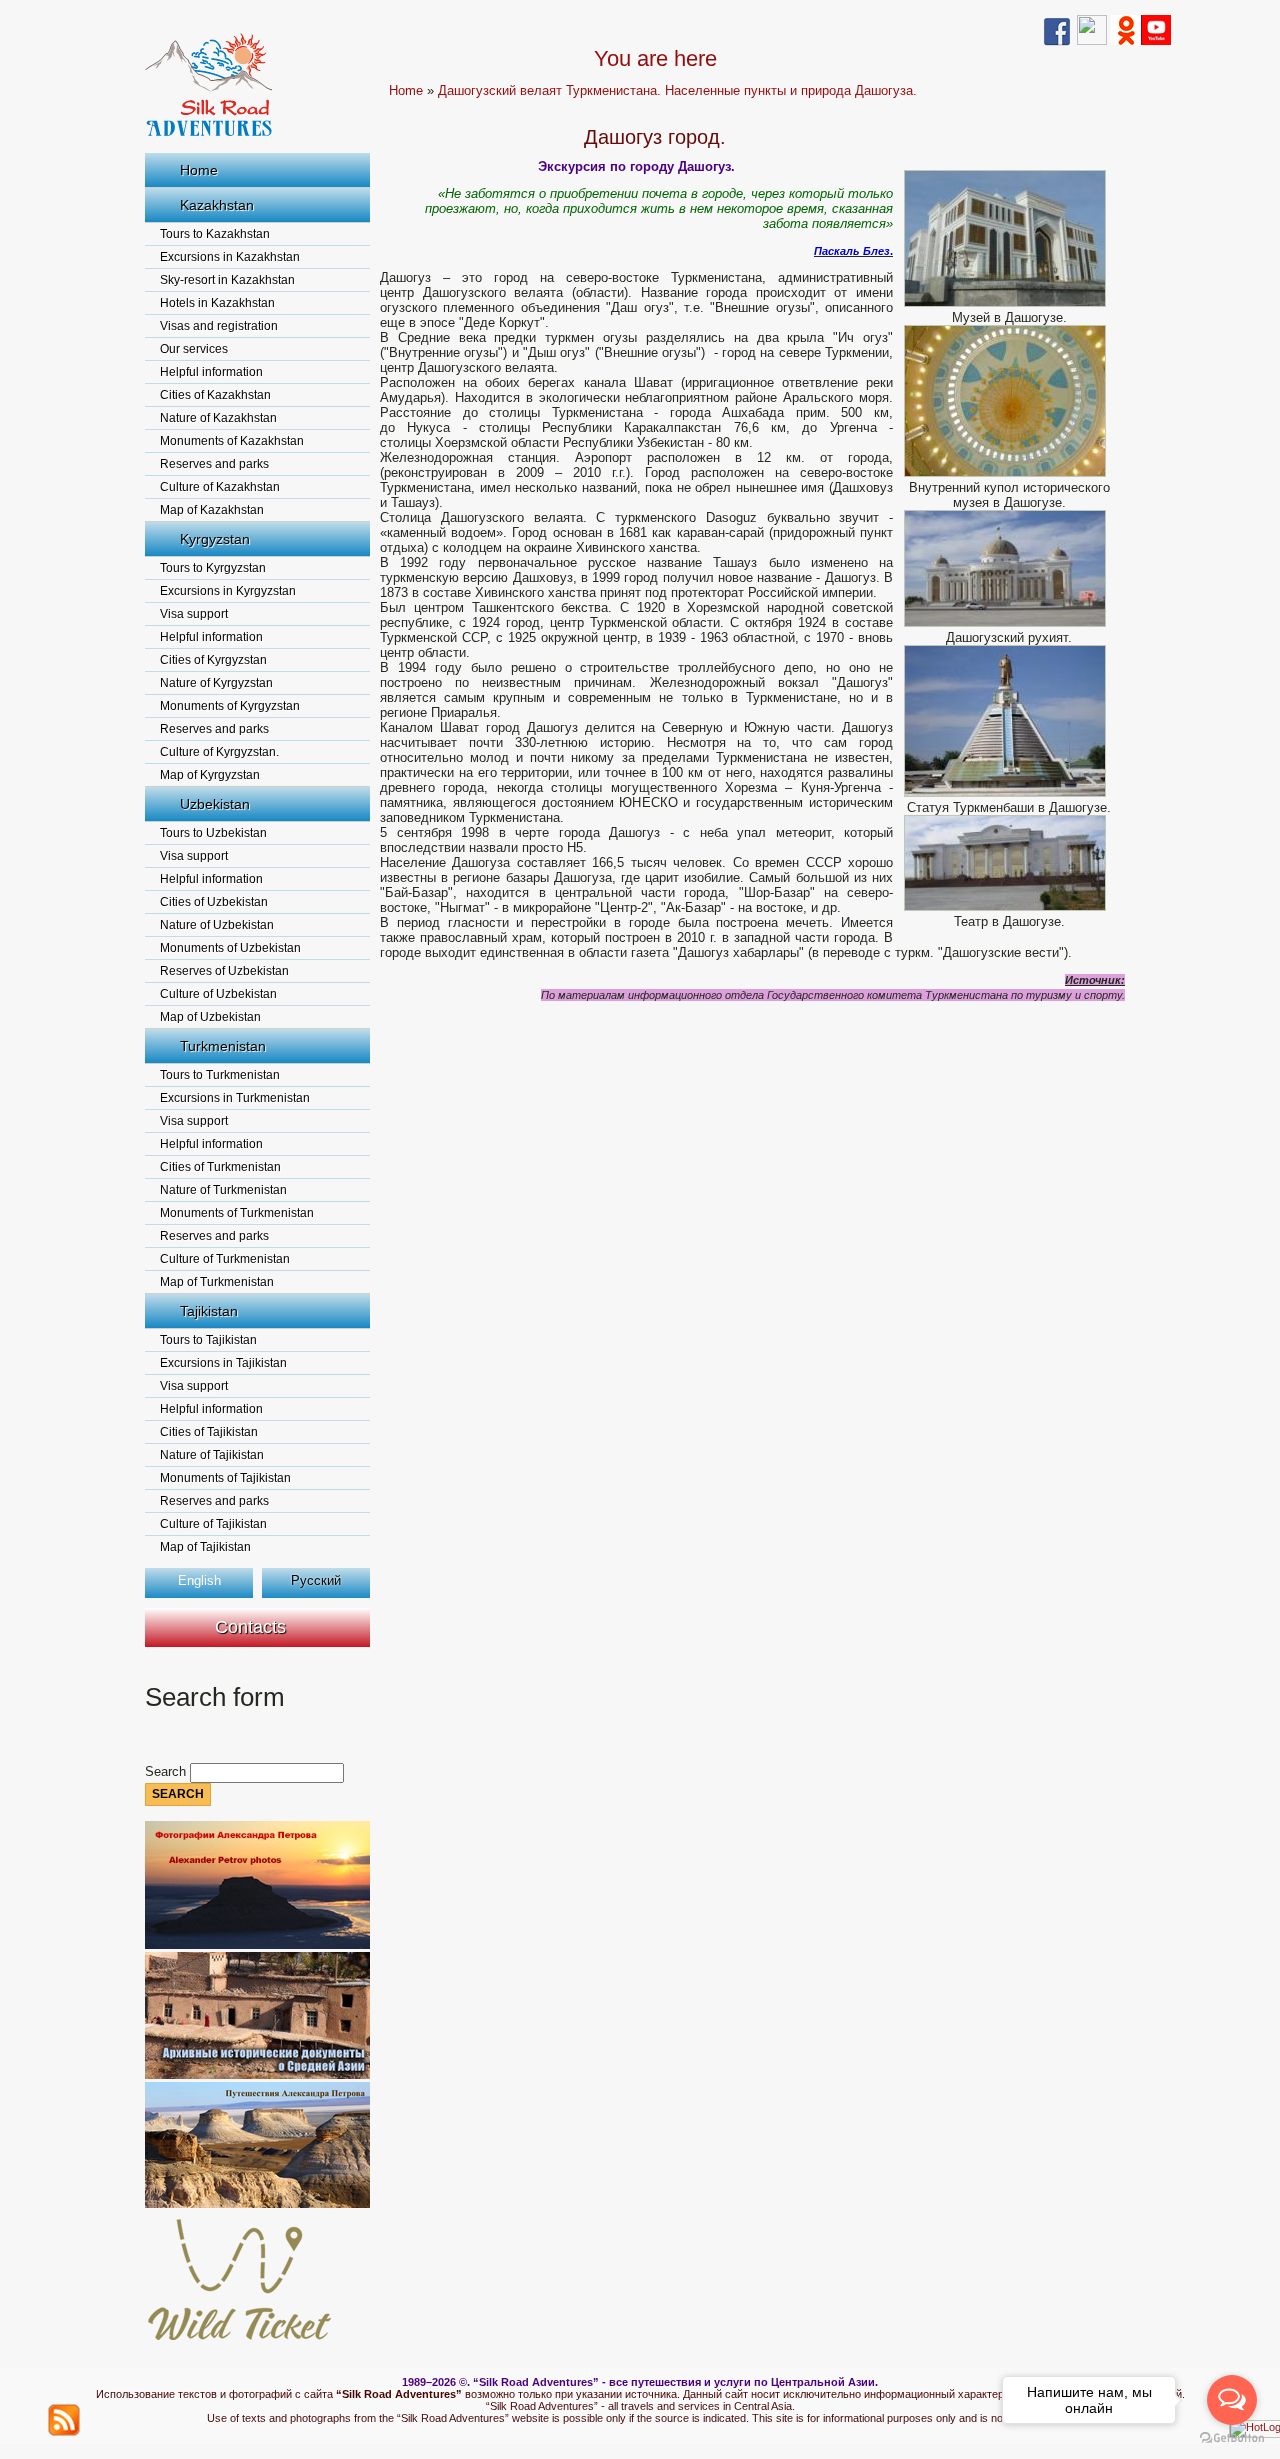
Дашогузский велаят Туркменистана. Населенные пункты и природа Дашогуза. (677, 90)
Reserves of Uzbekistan (224, 971)
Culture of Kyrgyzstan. (219, 752)
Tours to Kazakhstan (215, 234)
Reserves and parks (214, 464)
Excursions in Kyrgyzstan (228, 591)
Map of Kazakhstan (212, 510)
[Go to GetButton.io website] (1232, 2438)
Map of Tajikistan (205, 1547)
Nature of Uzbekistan (217, 925)
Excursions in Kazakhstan (230, 257)
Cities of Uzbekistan (214, 902)
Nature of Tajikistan (212, 1455)
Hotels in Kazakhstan (217, 303)
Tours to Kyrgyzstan (213, 568)
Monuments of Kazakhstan (232, 441)
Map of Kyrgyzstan (210, 775)
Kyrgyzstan (215, 539)
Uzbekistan (215, 804)
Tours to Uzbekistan (213, 833)
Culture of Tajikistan (213, 1524)
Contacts (250, 1627)
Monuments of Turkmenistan (237, 1213)
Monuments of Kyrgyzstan (230, 706)
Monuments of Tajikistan (225, 1478)
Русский (316, 1580)
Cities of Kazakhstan (215, 395)
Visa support (194, 614)
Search (167, 1771)
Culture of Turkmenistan (225, 1259)
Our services (194, 349)
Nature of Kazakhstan (218, 418)
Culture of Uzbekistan (218, 994)
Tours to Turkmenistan (220, 1075)
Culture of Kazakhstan (220, 487)
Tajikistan (209, 1311)
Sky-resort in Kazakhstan (227, 280)
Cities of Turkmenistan (220, 1167)
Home (199, 170)
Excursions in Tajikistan (223, 1363)
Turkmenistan (223, 1046)
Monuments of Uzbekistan (230, 948)
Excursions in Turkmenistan (235, 1098)
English (199, 1580)
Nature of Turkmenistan (223, 1190)
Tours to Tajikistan (208, 1340)
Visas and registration (219, 326)
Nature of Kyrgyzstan (216, 683)
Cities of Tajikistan (209, 1432)
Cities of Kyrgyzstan (213, 660)
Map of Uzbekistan (210, 1017)
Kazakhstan (217, 205)
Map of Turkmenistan (217, 1282)
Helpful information (211, 372)
